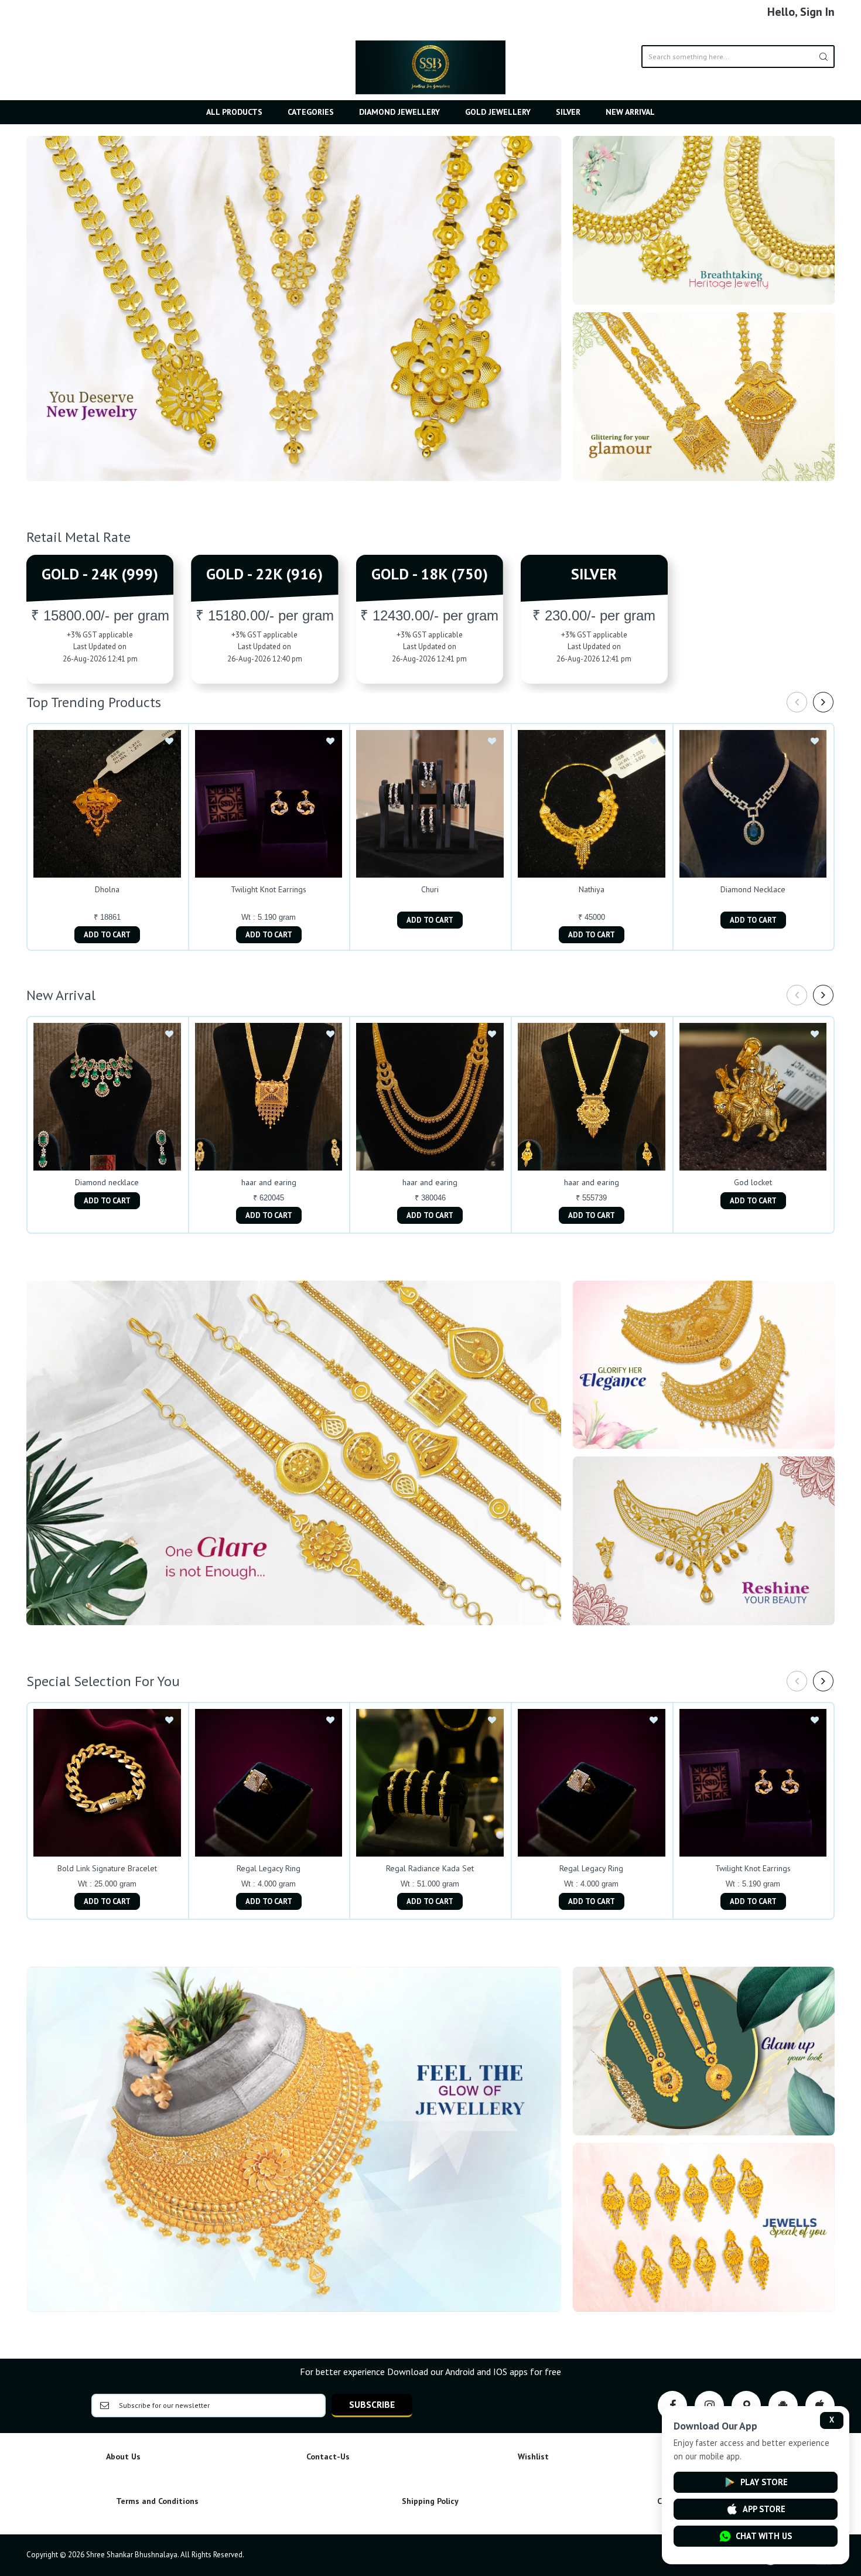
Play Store (764, 2482)
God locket (753, 1182)
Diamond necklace (107, 1182)
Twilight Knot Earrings (269, 889)
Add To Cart (107, 935)
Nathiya (592, 889)
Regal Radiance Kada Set (430, 1868)
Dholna (107, 889)
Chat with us (764, 2536)
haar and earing (269, 1182)
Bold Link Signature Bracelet (107, 1868)
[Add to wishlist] (169, 742)
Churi (430, 889)
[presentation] (797, 702)
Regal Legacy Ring (269, 1868)
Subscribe (372, 2404)
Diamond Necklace (753, 889)
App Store (764, 2509)
